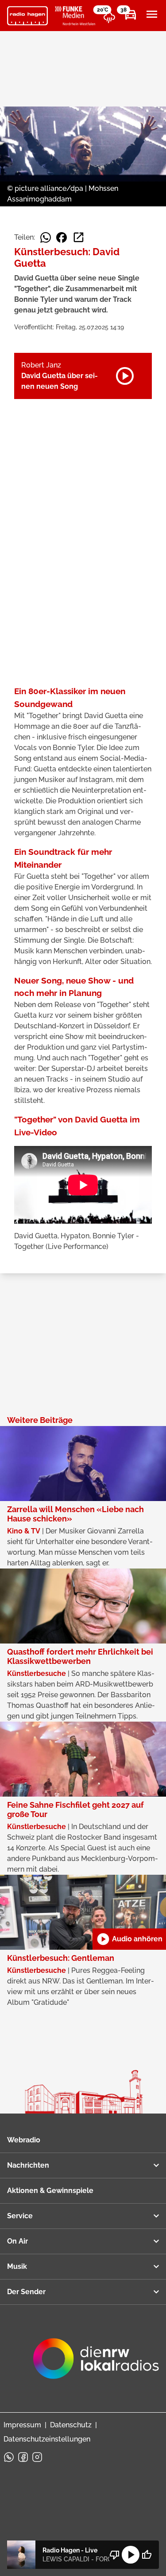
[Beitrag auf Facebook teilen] (62, 237)
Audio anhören (129, 1939)
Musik (17, 2266)
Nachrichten (28, 2165)
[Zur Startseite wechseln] (27, 16)
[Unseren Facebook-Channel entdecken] (23, 2457)
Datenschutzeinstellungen (47, 2439)
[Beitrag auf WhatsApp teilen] (46, 237)
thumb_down (115, 2555)
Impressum (22, 2425)
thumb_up (147, 2555)
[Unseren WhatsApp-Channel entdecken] (9, 2457)
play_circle (131, 2555)
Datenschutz (71, 2425)
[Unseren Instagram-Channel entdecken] (37, 2457)
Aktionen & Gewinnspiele (50, 2191)
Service (20, 2216)
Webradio (24, 2140)
